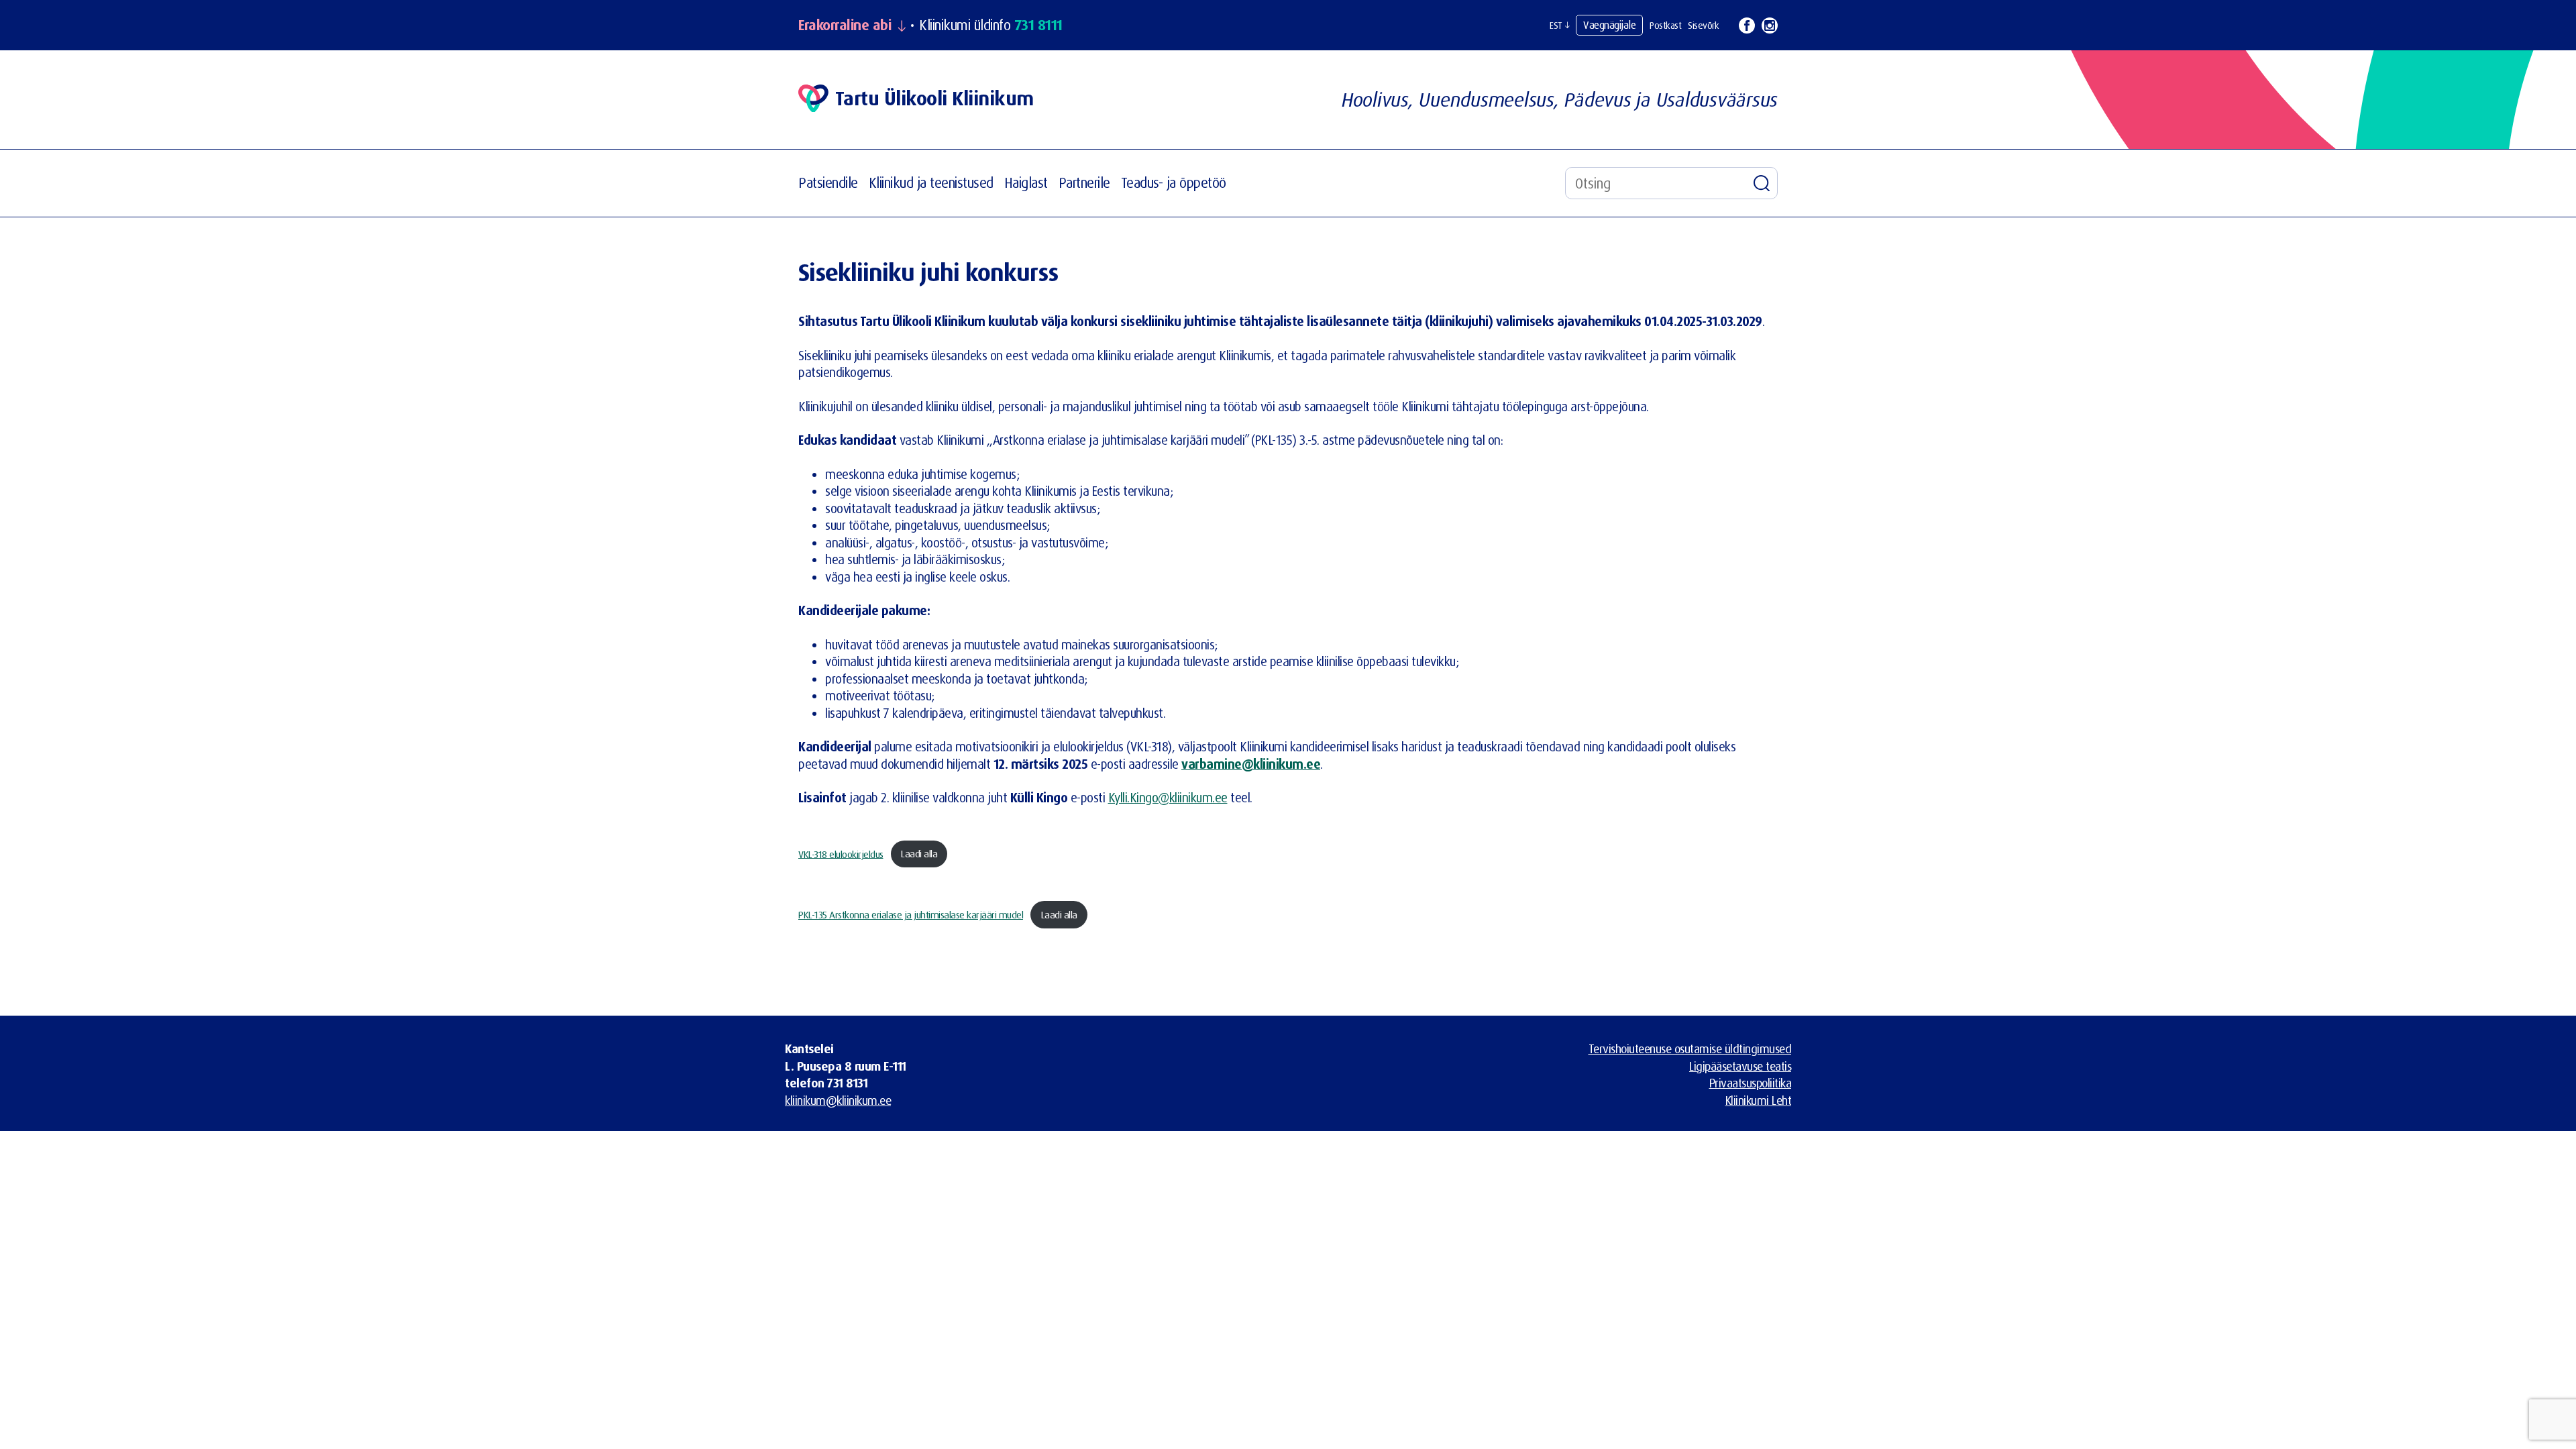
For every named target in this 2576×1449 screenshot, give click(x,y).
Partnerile (1084, 182)
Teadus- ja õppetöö (1174, 182)
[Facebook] (1747, 25)
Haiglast (1026, 182)
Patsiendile (828, 182)
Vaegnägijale (1609, 25)
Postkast (1665, 25)
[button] (1559, 25)
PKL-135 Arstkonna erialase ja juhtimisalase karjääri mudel (911, 915)
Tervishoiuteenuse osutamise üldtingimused (1690, 1049)
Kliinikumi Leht (1759, 1100)
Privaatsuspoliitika (1751, 1083)
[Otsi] (1762, 183)
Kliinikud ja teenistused (931, 182)
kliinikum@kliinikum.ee (838, 1100)
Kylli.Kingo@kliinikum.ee (1168, 798)
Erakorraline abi (845, 25)
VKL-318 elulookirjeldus (841, 854)
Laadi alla (919, 854)
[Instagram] (1770, 25)
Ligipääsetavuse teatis (1740, 1066)
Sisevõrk (1703, 25)
